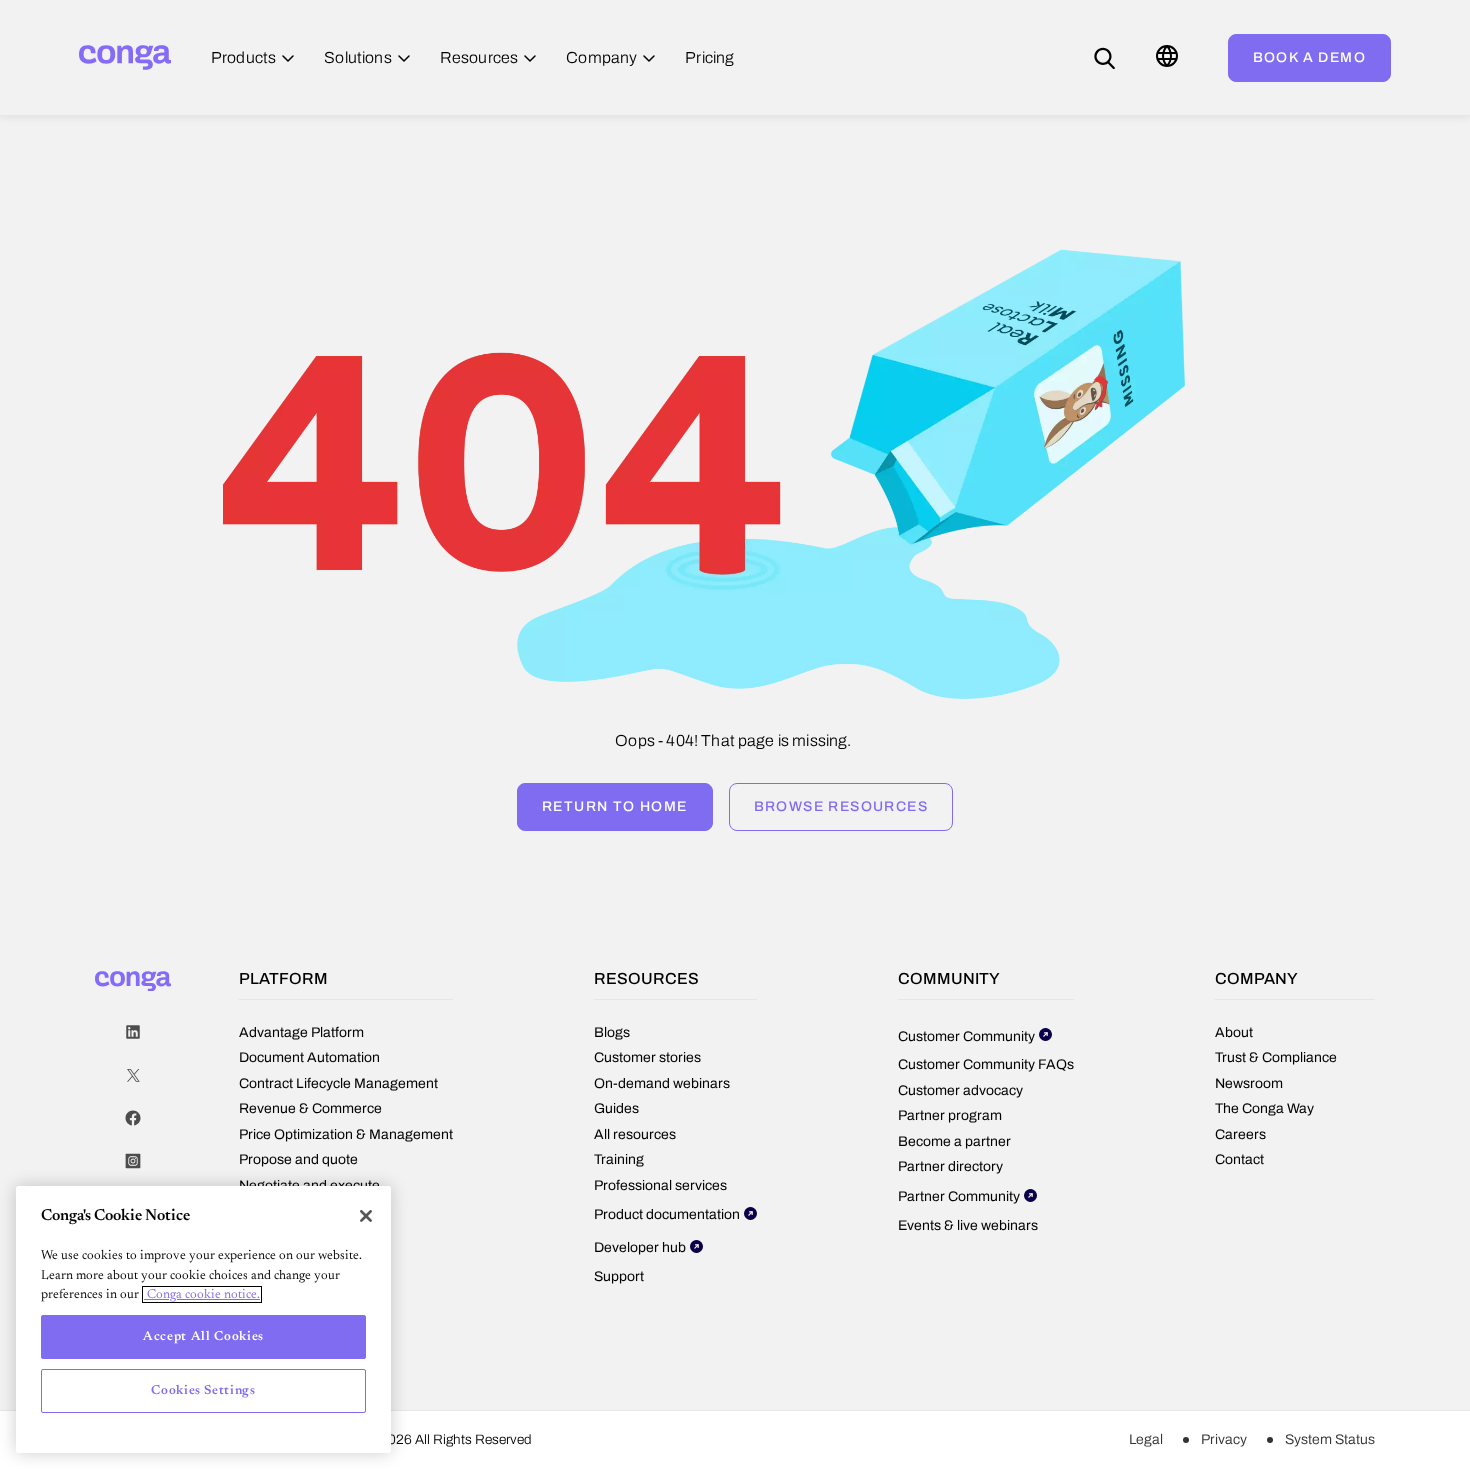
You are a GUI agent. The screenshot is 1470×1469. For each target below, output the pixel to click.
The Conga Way (1264, 1108)
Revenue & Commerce (310, 1108)
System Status (1330, 1439)
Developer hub (640, 1247)
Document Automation (309, 1057)
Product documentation (667, 1214)
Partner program (950, 1115)
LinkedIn (133, 1032)
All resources (635, 1134)
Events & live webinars (968, 1225)
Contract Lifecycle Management (338, 1083)
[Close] (366, 1216)
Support (619, 1276)
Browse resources (841, 806)
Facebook (133, 1118)
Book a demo (1309, 57)
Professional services (660, 1185)
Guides (616, 1108)
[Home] (125, 57)
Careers (1240, 1134)
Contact (1239, 1159)
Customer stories (647, 1057)
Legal (1146, 1439)
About (1234, 1032)
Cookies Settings (203, 1390)
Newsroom (1249, 1083)
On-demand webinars (662, 1083)
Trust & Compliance (1276, 1057)
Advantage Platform (301, 1032)
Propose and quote (298, 1159)
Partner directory (950, 1166)
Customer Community (966, 1036)
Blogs (612, 1032)
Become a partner (954, 1141)
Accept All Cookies (203, 1336)
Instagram (133, 1161)
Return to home (615, 806)
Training (619, 1159)
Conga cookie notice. (202, 1294)
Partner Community (959, 1196)
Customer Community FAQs (986, 1064)
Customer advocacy (960, 1090)
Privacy (1224, 1439)
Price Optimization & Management (346, 1134)
